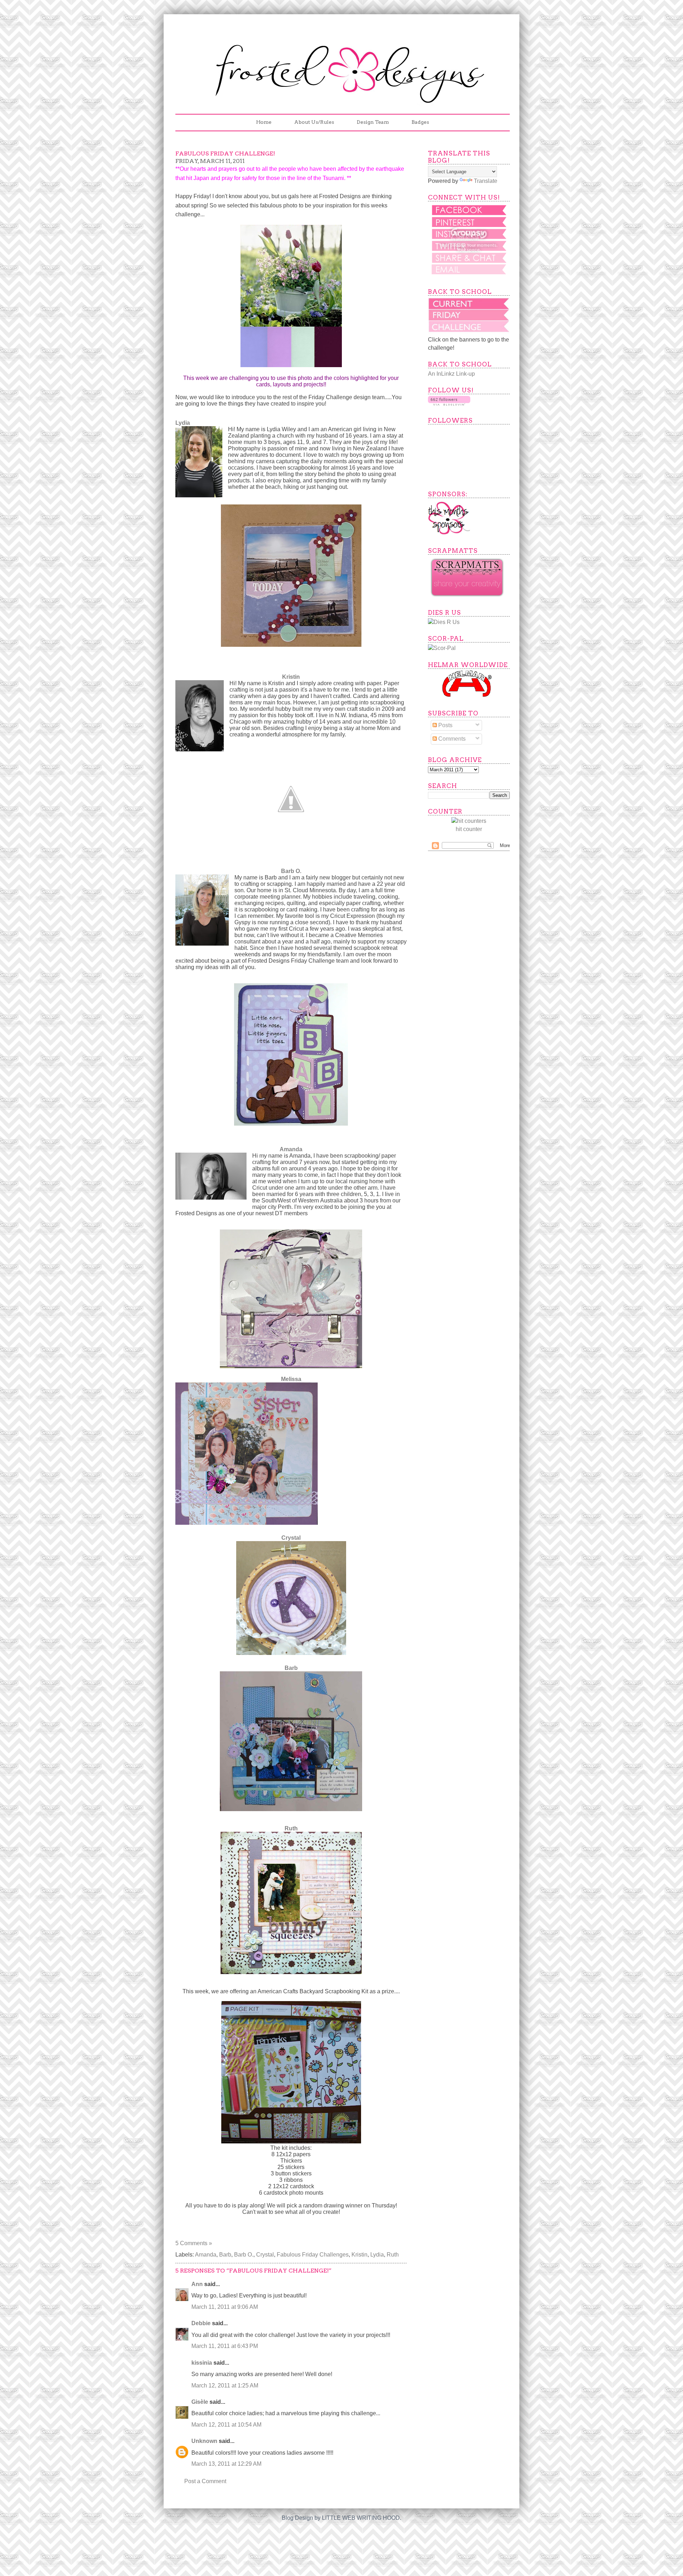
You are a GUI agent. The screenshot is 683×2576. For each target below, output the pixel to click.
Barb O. (291, 871)
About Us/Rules (314, 122)
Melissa (291, 1379)
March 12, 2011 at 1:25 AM (225, 2385)
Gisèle (200, 2402)
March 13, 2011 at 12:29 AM (226, 2464)
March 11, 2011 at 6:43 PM (225, 2346)
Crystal (291, 1538)
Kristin (291, 677)
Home (264, 122)
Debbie (201, 2323)
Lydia (377, 2255)
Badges (420, 122)
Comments (451, 739)
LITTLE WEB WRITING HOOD (361, 2518)
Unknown (204, 2441)
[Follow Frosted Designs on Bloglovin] (449, 404)
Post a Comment (205, 2481)
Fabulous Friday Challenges (313, 2255)
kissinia (202, 2363)
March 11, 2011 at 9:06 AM (225, 2307)
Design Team (373, 122)
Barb (291, 1668)
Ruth (291, 1828)
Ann (197, 2284)
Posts (445, 725)
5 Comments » (194, 2243)
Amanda (291, 1149)
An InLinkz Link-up (451, 374)
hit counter (469, 829)
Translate (486, 181)
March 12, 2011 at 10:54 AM (226, 2425)
